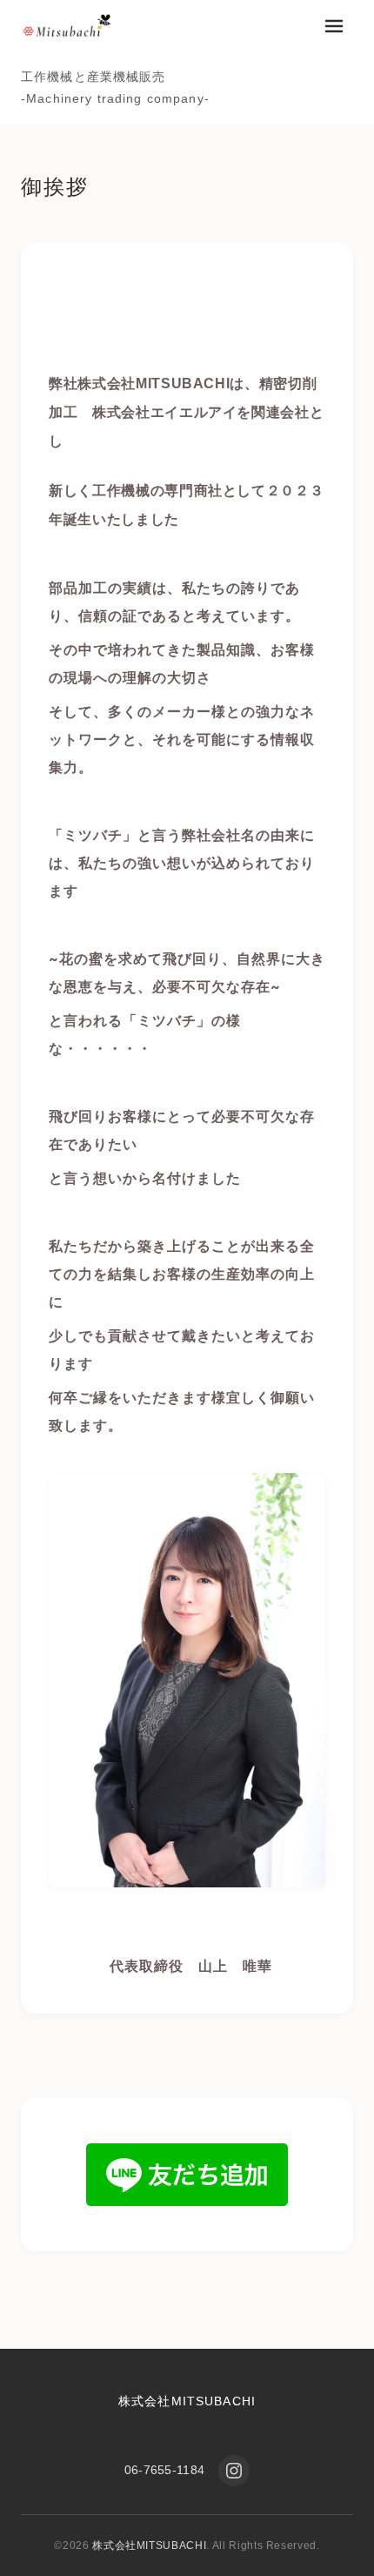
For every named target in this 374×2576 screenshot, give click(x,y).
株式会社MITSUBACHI (187, 2401)
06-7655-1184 (164, 2470)
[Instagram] (234, 2471)
